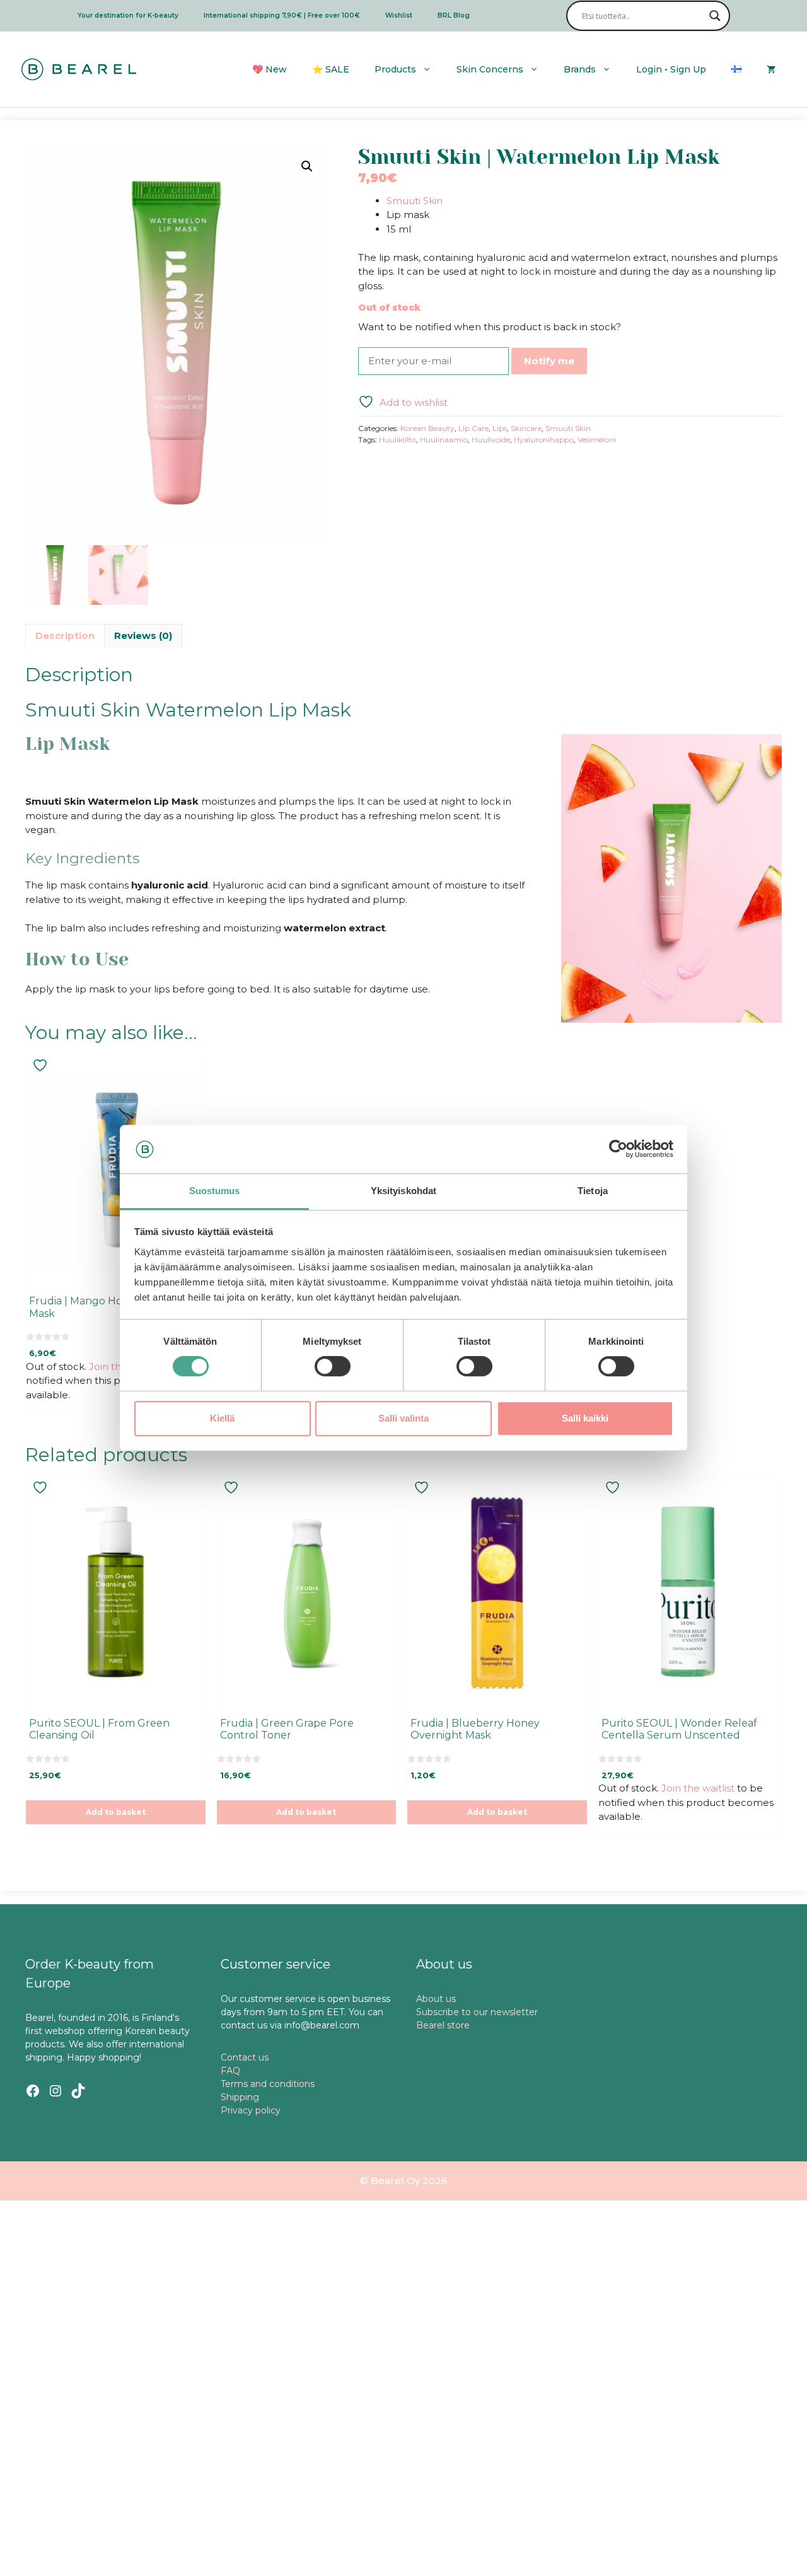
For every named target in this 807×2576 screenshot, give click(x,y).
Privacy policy (251, 2110)
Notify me (549, 361)
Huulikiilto (398, 440)
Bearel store (443, 2025)
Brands (580, 69)
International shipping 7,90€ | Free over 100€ (282, 15)
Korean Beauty (427, 428)
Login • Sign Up (671, 69)
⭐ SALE (331, 69)
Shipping (240, 2097)
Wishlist (399, 15)
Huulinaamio (444, 440)
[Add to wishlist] (42, 1065)
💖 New (270, 69)
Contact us (245, 2057)
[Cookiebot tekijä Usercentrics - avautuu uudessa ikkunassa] (618, 1149)
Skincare (526, 428)
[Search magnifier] (715, 16)
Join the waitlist (698, 1788)
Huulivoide (491, 440)
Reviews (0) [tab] (143, 635)
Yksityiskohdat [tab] (403, 1191)
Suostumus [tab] (215, 1191)
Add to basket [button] (116, 1812)
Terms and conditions (268, 2084)
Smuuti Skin (415, 201)
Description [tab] (65, 635)
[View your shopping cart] (771, 69)
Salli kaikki (585, 1418)
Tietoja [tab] (593, 1191)
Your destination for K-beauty (128, 15)
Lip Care (473, 428)
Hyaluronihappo (544, 440)
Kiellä (222, 1418)
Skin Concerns (490, 69)
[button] (307, 166)
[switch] (333, 1366)
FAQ (230, 2071)
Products (395, 69)
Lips (500, 428)
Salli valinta (403, 1418)
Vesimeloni (597, 440)
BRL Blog (454, 15)
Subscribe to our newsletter (477, 2012)
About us (436, 1999)
